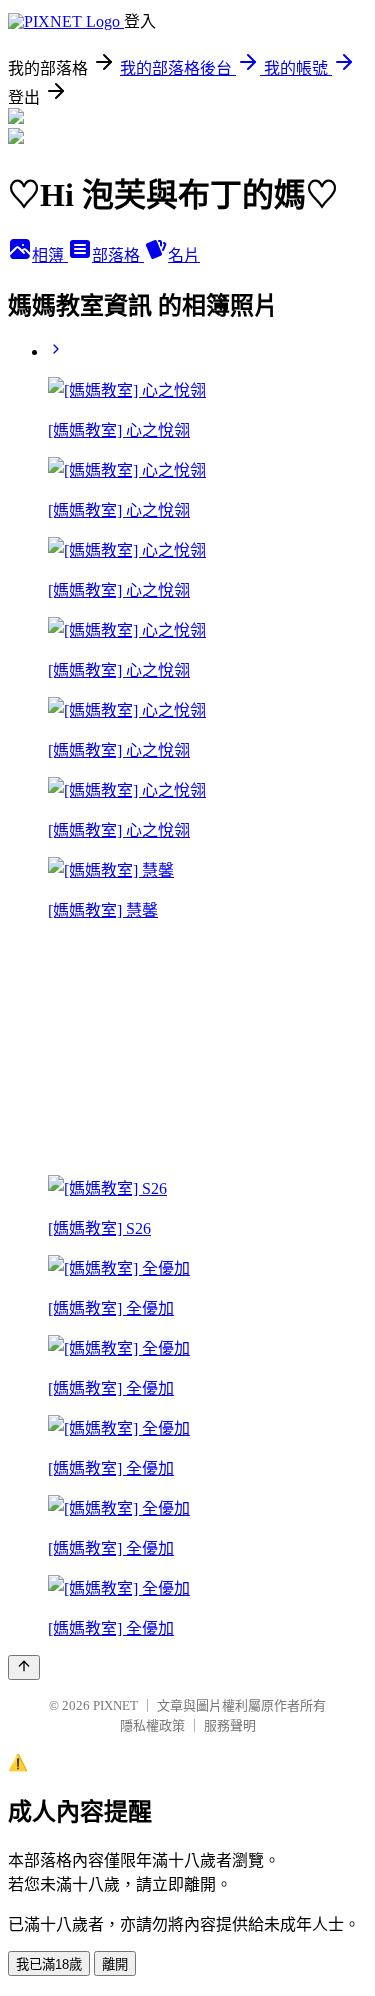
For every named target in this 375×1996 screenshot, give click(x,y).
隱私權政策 (152, 1725)
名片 (184, 255)
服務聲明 (230, 1725)
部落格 (118, 255)
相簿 (50, 255)
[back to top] (24, 1667)
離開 (115, 1964)
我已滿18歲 (49, 1964)
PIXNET (115, 1705)
